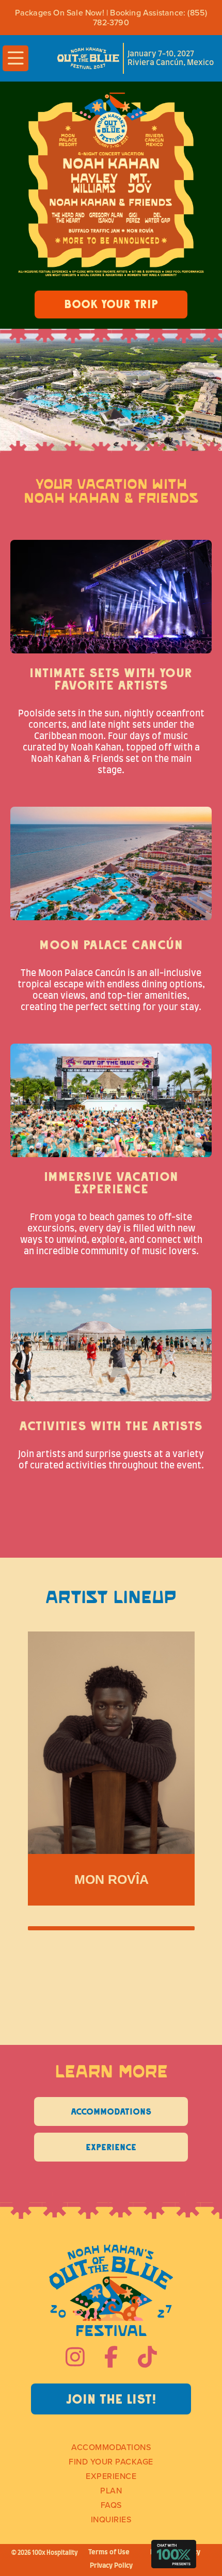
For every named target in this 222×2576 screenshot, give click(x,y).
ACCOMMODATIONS (111, 2111)
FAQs (111, 2505)
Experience (111, 2476)
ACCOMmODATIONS (111, 2447)
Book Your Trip (111, 304)
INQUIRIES (111, 2519)
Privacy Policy (111, 2566)
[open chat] (174, 2554)
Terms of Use (109, 2553)
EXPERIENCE (111, 2147)
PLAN (111, 2490)
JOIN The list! (111, 2399)
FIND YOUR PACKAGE (111, 2461)
